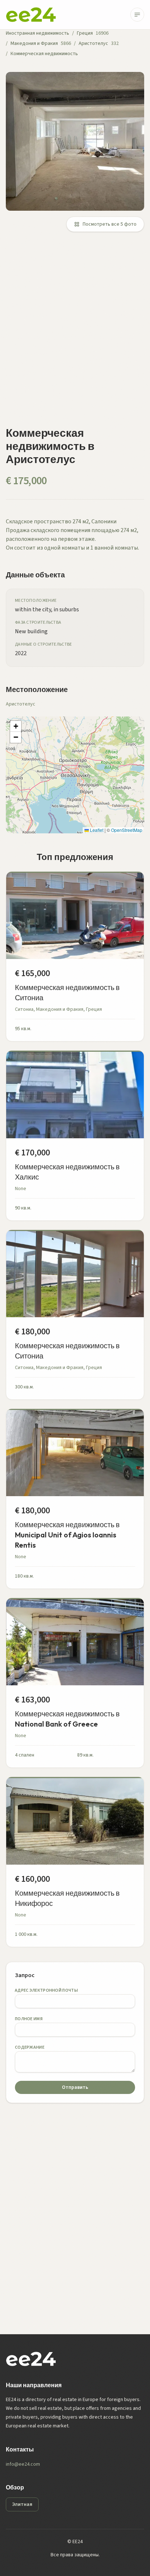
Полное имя (29, 2019)
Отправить (75, 2087)
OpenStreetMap (127, 830)
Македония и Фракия (34, 43)
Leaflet (96, 830)
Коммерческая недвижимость (44, 54)
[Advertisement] (75, 333)
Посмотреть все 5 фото (110, 224)
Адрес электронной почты (46, 1990)
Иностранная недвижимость (37, 33)
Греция (85, 33)
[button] (16, 726)
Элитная (22, 2504)
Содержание (30, 2047)
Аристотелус (93, 43)
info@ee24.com (23, 2464)
